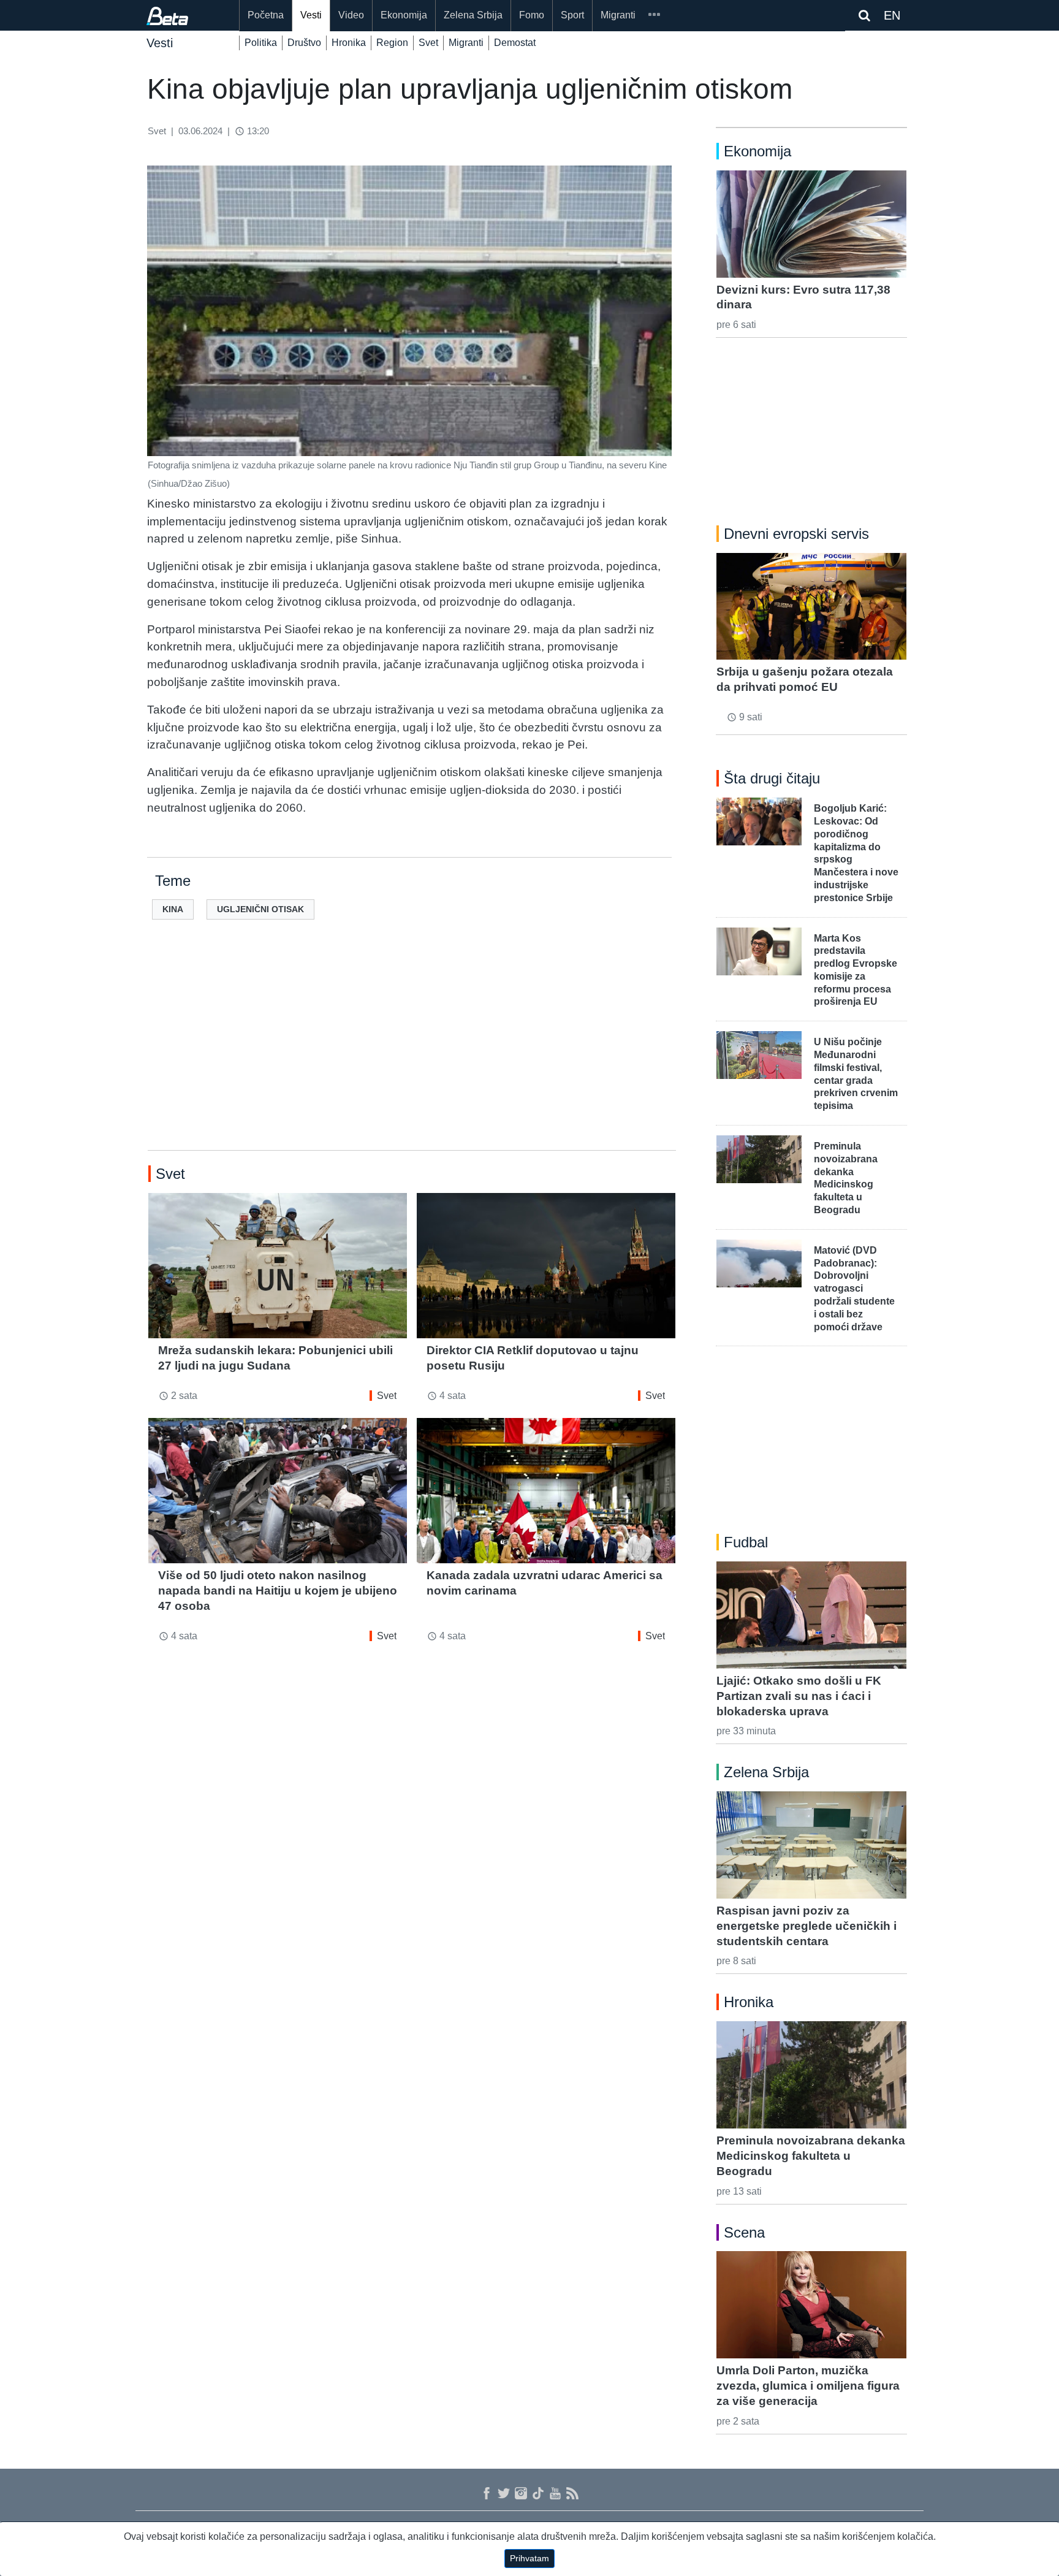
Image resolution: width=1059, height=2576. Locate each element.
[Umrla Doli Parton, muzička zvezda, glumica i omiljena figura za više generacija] (811, 2304)
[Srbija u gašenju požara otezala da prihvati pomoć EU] (811, 606)
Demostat (515, 43)
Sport (572, 15)
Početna (266, 15)
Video (351, 15)
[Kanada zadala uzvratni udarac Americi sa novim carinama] (546, 1491)
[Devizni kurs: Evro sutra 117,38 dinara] (811, 224)
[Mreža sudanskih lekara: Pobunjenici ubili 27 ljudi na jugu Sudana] (278, 1266)
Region (392, 43)
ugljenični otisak (260, 909)
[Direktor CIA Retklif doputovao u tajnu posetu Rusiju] (546, 1266)
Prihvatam (529, 2558)
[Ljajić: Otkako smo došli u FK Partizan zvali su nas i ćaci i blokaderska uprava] (811, 1615)
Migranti (618, 15)
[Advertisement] (412, 1054)
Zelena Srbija (473, 15)
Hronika (349, 43)
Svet (428, 43)
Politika (261, 43)
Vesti (311, 15)
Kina (173, 909)
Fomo (532, 15)
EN (892, 15)
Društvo (304, 43)
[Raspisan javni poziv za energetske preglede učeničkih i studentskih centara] (811, 1845)
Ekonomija (404, 15)
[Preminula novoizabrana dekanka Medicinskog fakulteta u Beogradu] (811, 2075)
